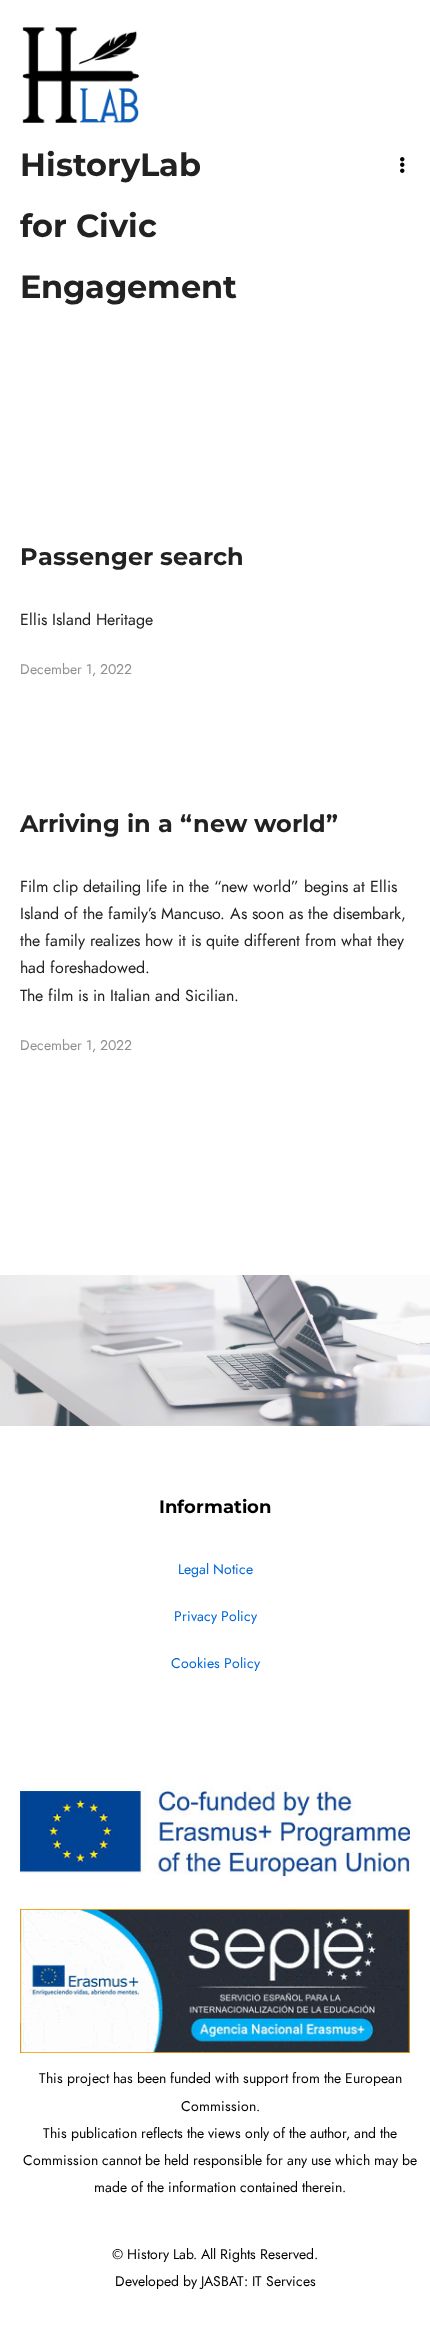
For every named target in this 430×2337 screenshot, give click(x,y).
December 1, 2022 (76, 669)
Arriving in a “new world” (179, 823)
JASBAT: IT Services (258, 2281)
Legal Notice (215, 1569)
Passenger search (132, 556)
